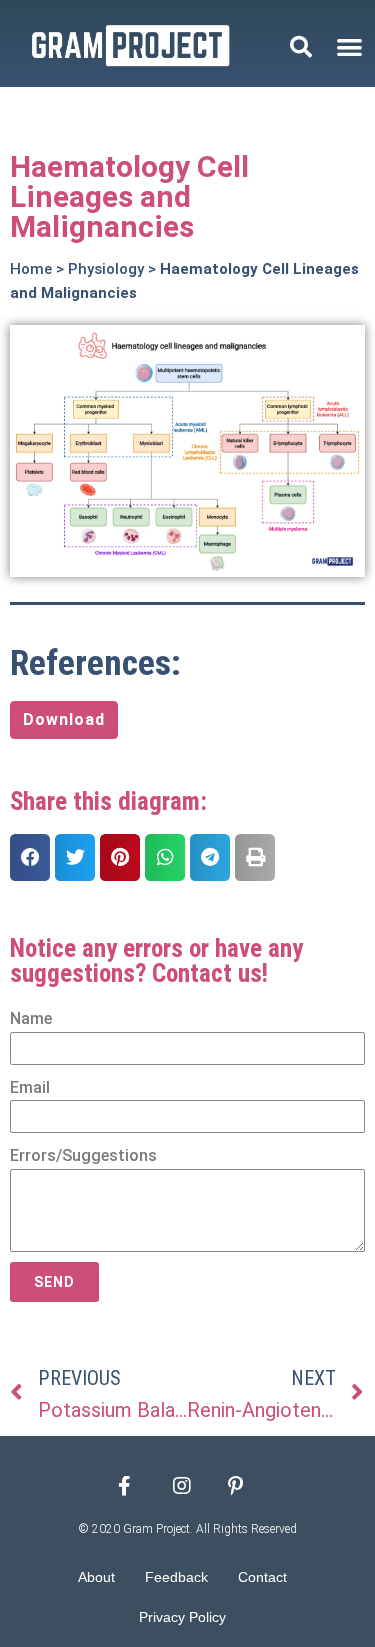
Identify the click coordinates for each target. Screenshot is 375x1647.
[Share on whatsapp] (165, 857)
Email (30, 1087)
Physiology (106, 269)
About (96, 1577)
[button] (349, 46)
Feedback (176, 1577)
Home (31, 269)
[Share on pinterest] (120, 857)
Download (64, 719)
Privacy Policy (182, 1617)
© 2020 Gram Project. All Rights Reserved (188, 1529)
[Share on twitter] (75, 857)
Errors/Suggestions (83, 1155)
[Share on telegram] (210, 857)
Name (31, 1018)
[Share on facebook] (30, 857)
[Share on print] (255, 857)
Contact (262, 1577)
